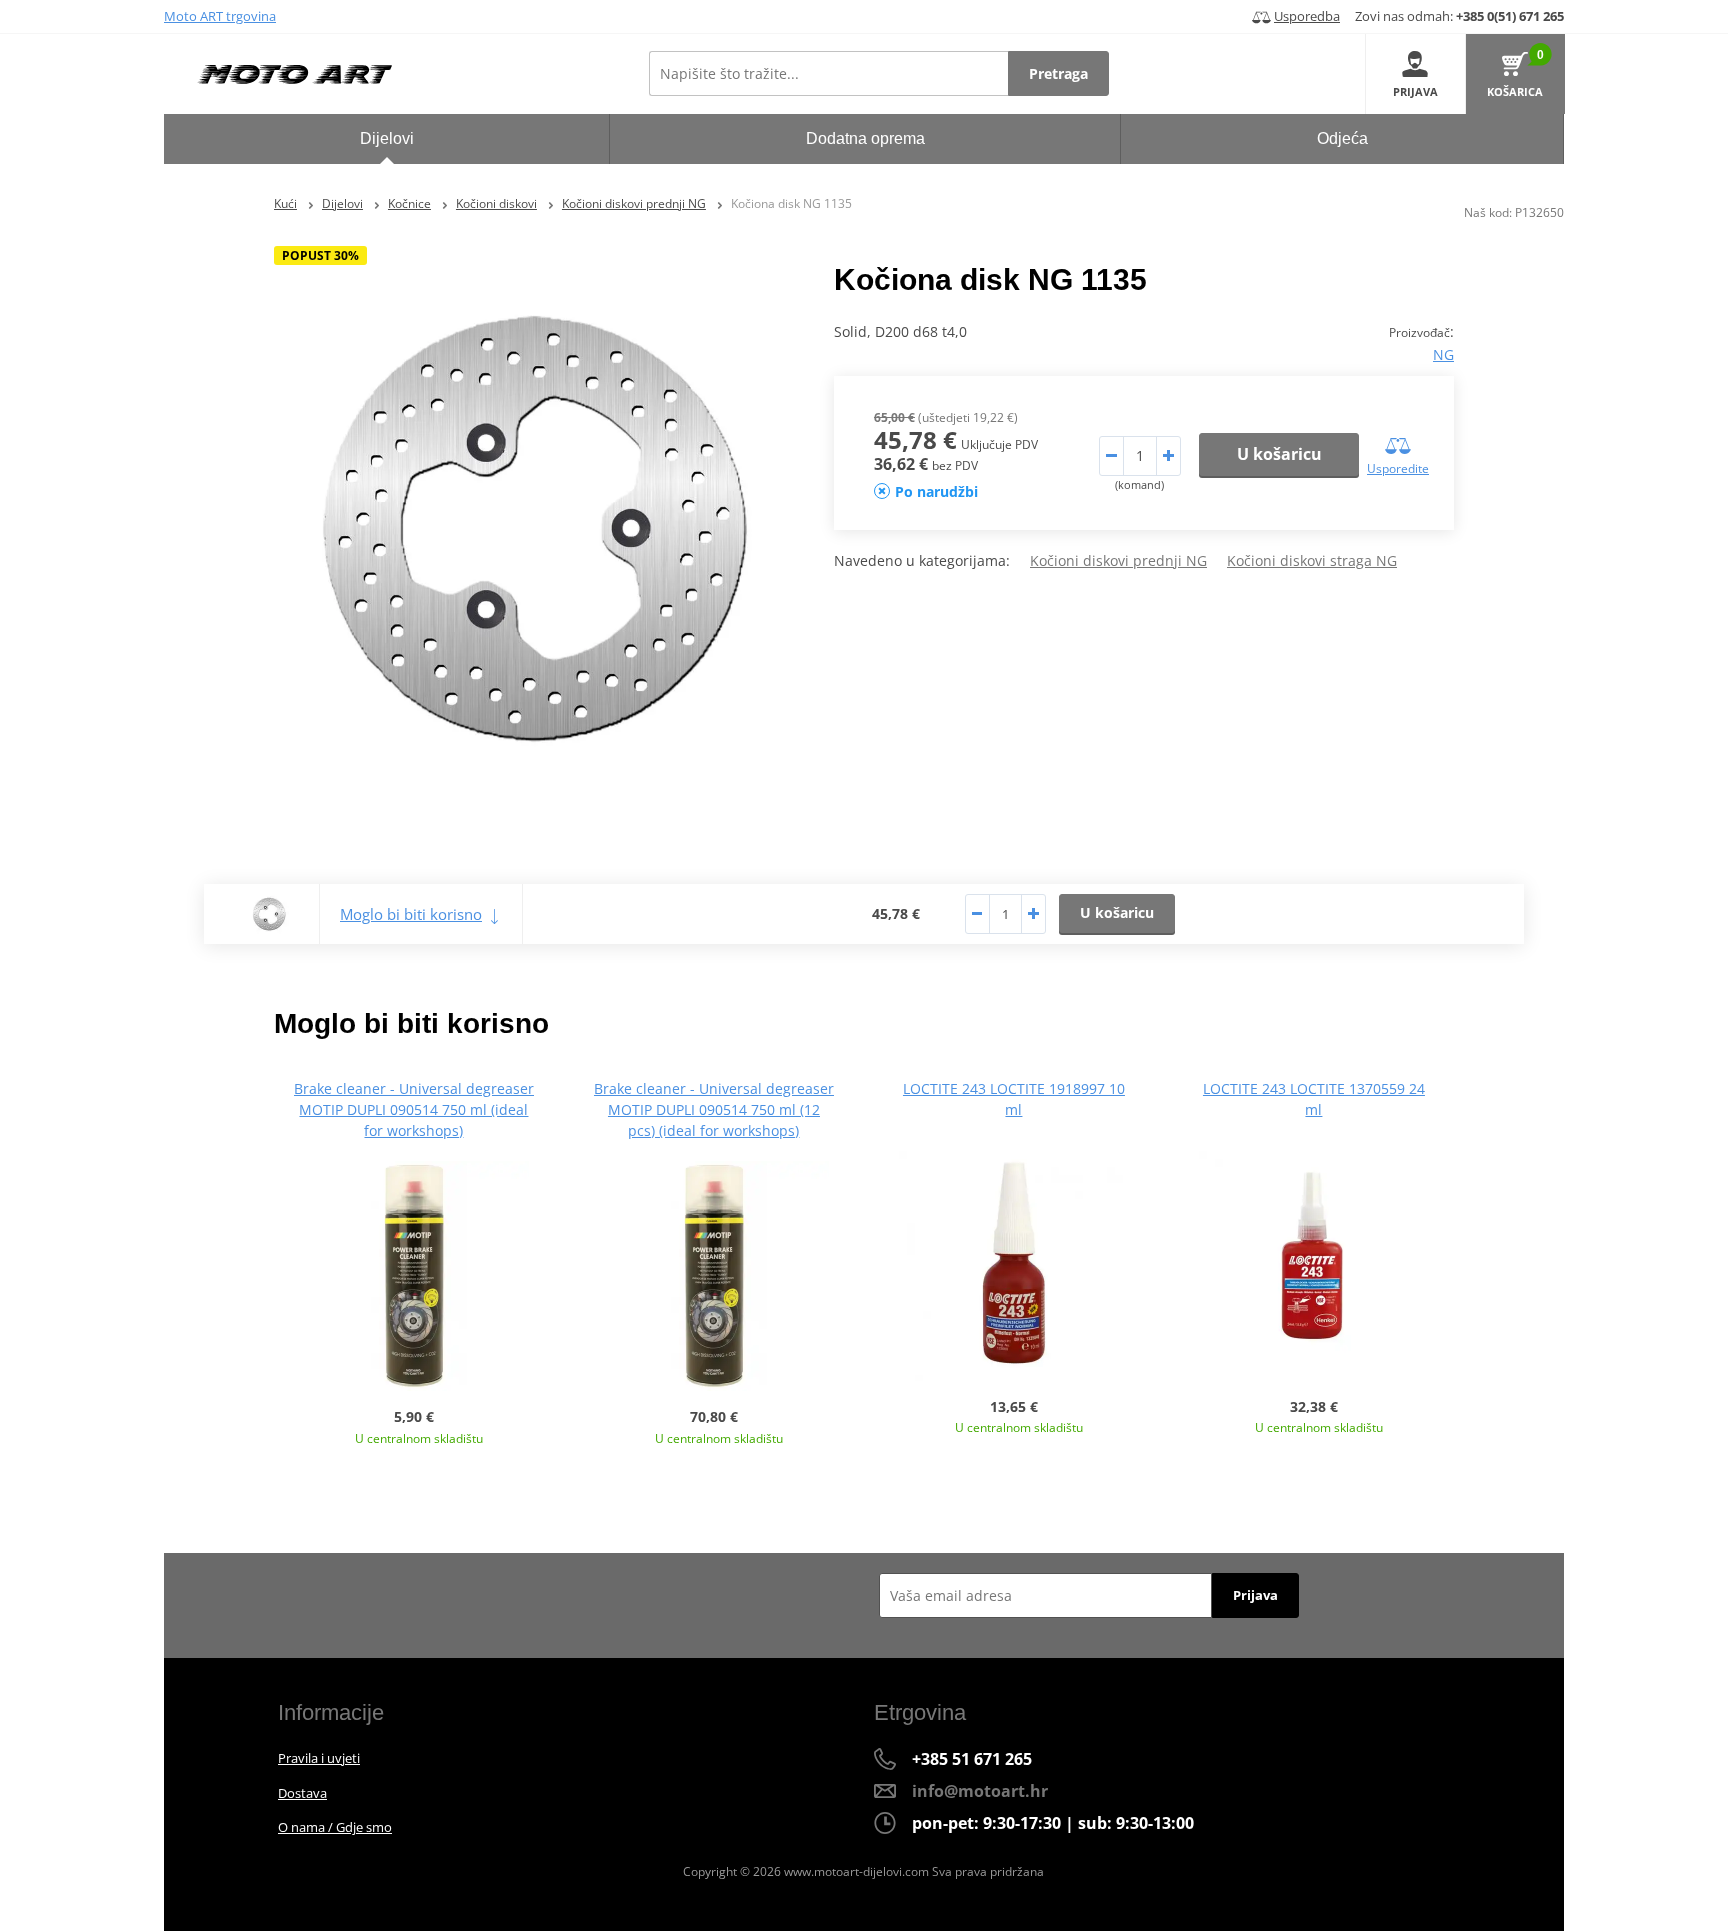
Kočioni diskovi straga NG (1312, 560)
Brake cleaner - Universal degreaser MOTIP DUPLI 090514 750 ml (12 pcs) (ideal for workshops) (714, 1109)
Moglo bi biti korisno (411, 914)
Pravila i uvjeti (319, 1758)
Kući (285, 203)
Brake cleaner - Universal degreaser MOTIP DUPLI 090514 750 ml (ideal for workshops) (414, 1109)
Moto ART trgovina (220, 16)
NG (1443, 354)
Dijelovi (342, 203)
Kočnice (409, 203)
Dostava (302, 1793)
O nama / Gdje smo (335, 1827)
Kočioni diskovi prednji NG (634, 203)
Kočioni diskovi (496, 203)
